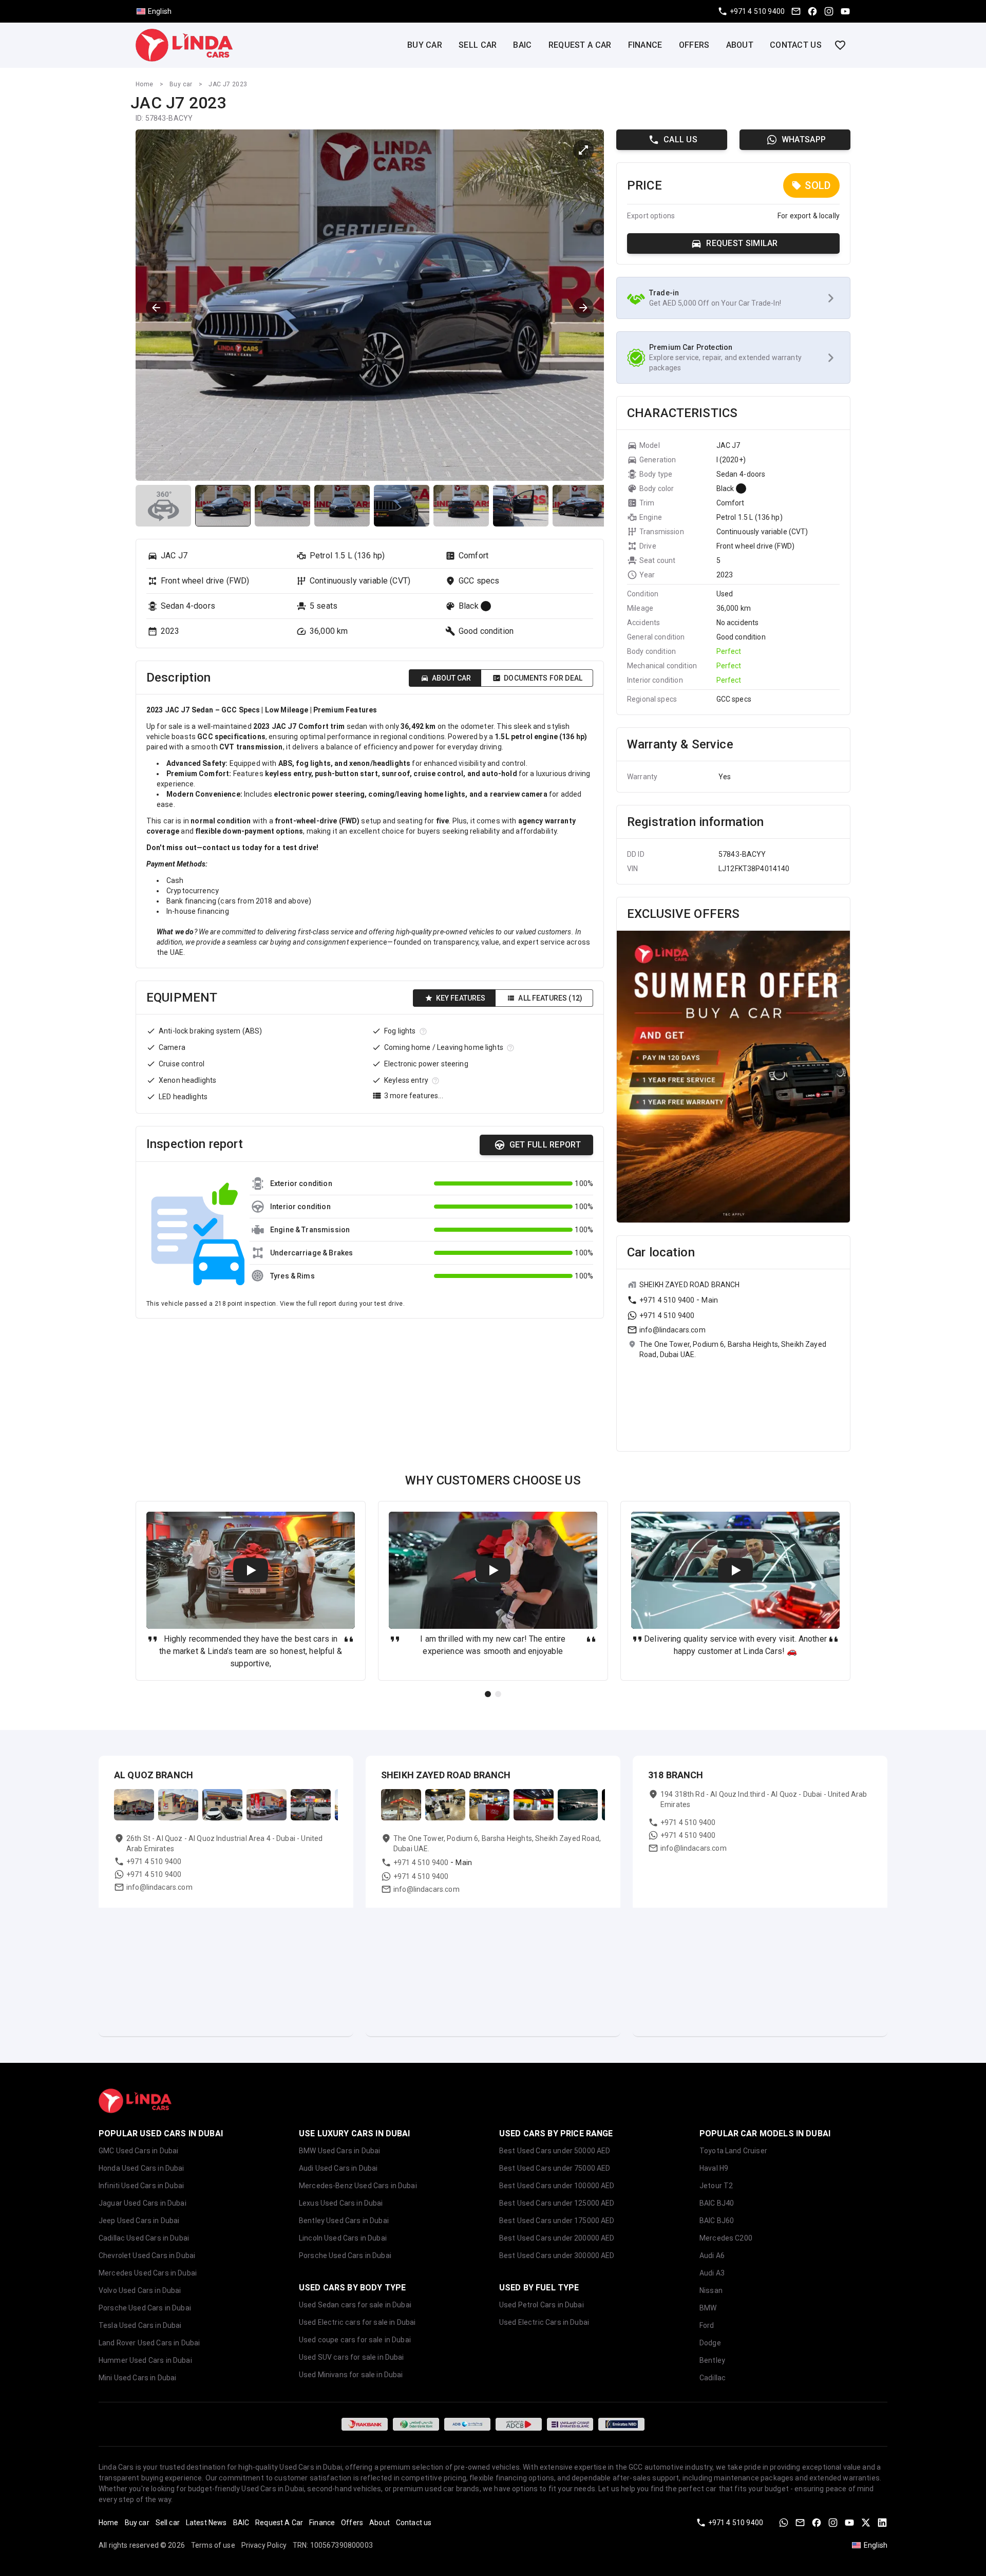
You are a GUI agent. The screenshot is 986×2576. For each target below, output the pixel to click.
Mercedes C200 (726, 2238)
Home (145, 84)
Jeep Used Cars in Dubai (139, 2221)
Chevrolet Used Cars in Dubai (147, 2255)
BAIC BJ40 (717, 2203)
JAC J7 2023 (228, 84)
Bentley (712, 2360)
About (740, 45)
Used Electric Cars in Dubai (544, 2322)
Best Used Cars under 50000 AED (555, 2151)
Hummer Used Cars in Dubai (145, 2360)
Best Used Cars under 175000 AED (557, 2221)
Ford (707, 2325)
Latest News (206, 2523)
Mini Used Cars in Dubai (137, 2378)
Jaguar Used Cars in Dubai (143, 2203)
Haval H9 (714, 2168)
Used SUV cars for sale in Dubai (352, 2357)
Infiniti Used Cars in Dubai (141, 2186)
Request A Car (580, 45)
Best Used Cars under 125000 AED (557, 2203)
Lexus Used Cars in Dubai (341, 2203)
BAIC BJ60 (717, 2221)
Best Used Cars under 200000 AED (557, 2238)
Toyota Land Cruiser (733, 2151)
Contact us (796, 45)
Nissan (711, 2290)
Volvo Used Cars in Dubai (140, 2290)
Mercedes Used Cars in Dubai (148, 2273)
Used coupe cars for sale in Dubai (355, 2340)
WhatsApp (804, 139)
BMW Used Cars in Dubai (339, 2151)
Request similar (742, 243)
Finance (645, 45)
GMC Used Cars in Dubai (138, 2151)
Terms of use (213, 2545)
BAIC (522, 45)
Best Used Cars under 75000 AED (555, 2168)
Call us (680, 139)
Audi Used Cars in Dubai (338, 2168)
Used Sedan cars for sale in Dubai (355, 2305)
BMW (708, 2308)
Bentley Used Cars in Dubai (344, 2221)
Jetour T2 (716, 2186)
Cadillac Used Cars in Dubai (144, 2238)
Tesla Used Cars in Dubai (140, 2325)
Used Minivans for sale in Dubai (351, 2375)
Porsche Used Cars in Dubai (145, 2308)
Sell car (478, 45)
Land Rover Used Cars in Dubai (149, 2343)
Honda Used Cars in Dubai (141, 2168)
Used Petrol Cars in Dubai (542, 2305)
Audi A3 (712, 2273)
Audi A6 (712, 2255)
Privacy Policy (264, 2545)
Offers (694, 45)
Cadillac (713, 2378)
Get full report (545, 1145)
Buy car (425, 45)
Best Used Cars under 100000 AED (557, 2186)
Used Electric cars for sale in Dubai (357, 2322)
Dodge (710, 2343)
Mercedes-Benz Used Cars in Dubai (358, 2186)
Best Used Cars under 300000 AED (557, 2255)
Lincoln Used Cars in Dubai (343, 2238)
